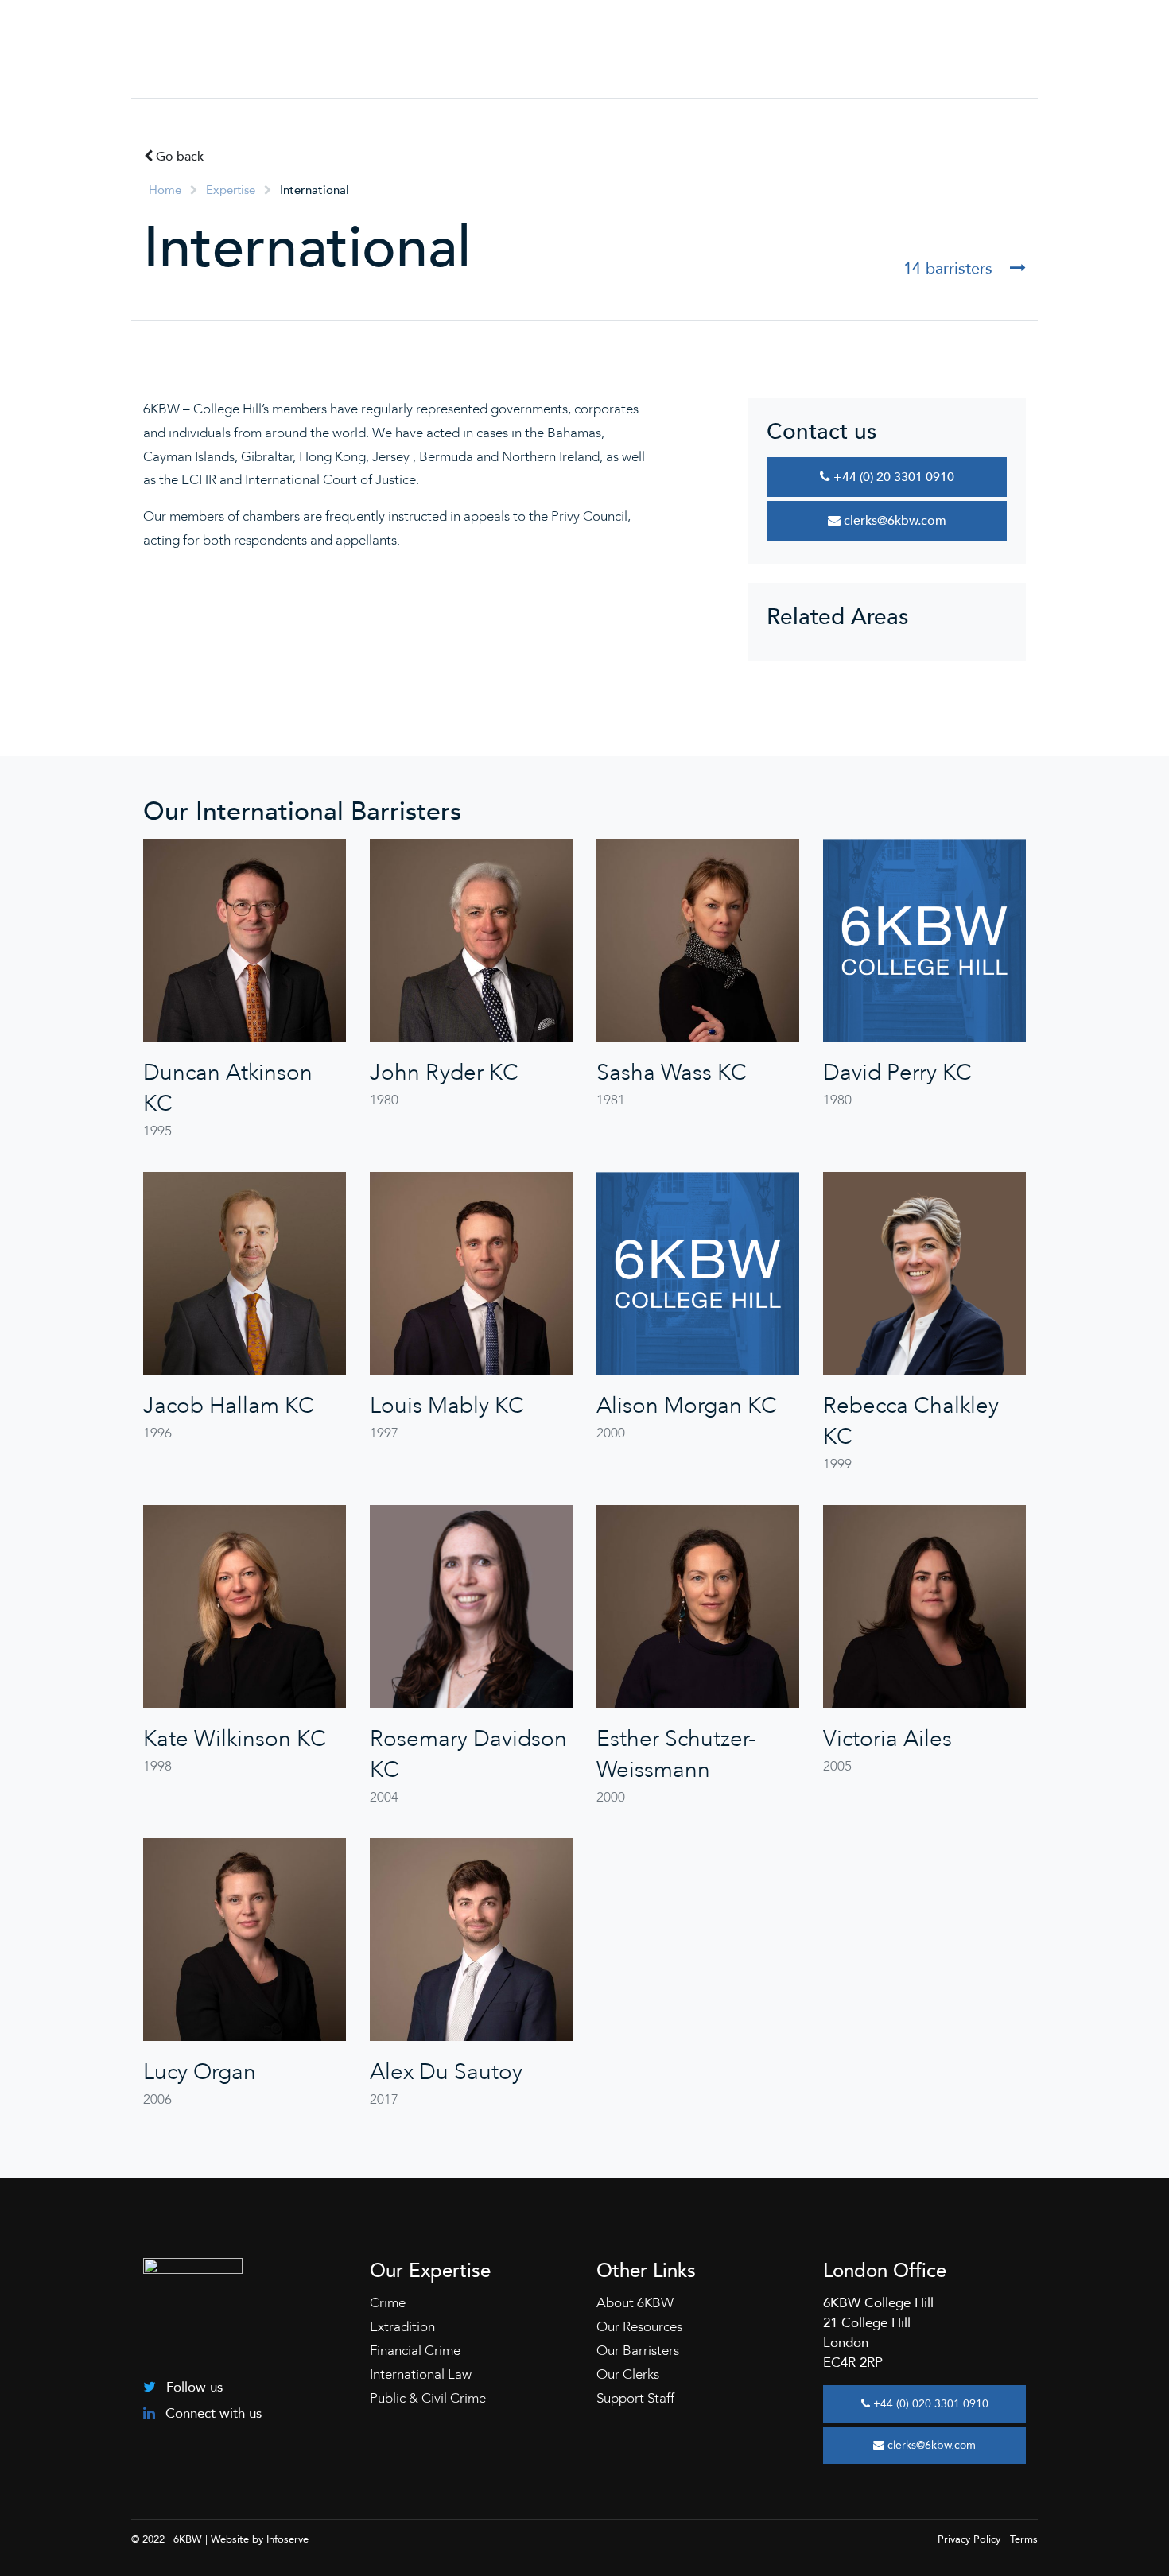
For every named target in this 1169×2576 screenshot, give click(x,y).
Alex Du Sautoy (446, 2072)
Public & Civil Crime (428, 2398)
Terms (1024, 2539)
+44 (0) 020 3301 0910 (929, 2404)
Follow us (192, 2387)
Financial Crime (415, 2351)
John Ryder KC (444, 1073)
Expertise (231, 190)
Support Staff (635, 2398)
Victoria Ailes (887, 1739)
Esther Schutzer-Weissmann (676, 1754)
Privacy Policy (969, 2539)
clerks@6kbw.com (893, 521)
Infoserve (287, 2539)
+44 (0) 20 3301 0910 (892, 477)
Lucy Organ (200, 2072)
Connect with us (212, 2413)
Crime (388, 2303)
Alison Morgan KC (687, 1406)
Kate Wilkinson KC (235, 1739)
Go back (178, 157)
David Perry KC (897, 1073)
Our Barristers (638, 2351)
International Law (421, 2374)
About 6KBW (635, 2303)
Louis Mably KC (447, 1406)
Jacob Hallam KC (229, 1406)
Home (165, 190)
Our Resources (639, 2327)
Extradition (402, 2327)
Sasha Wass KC (672, 1073)
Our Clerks (628, 2374)
